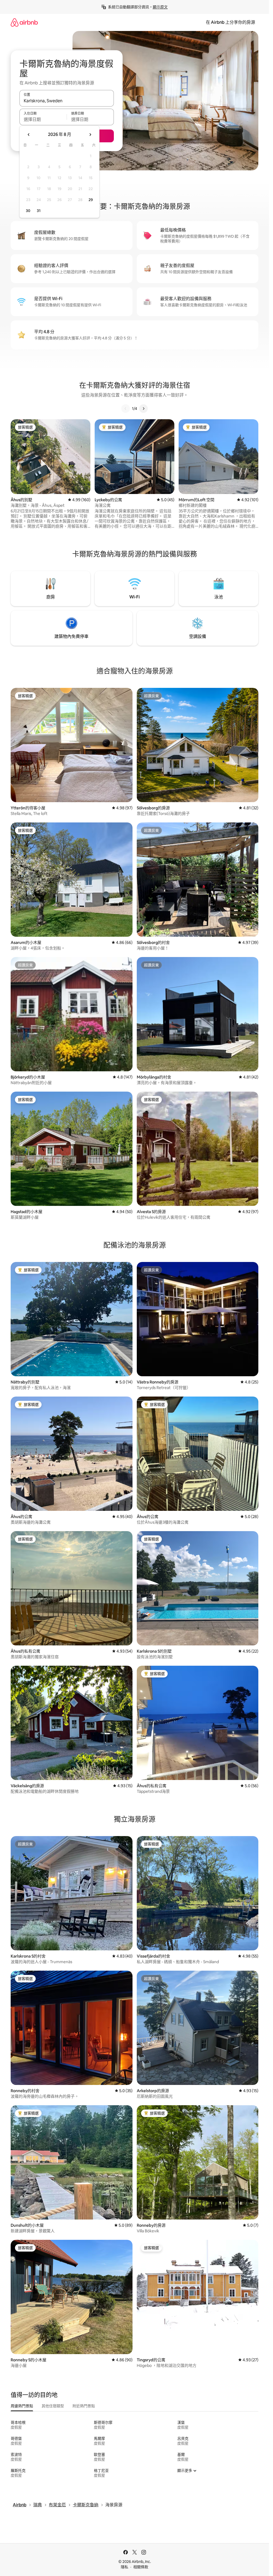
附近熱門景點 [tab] (84, 2406)
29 (91, 200)
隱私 (125, 2567)
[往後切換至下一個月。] (90, 135)
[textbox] (43, 119)
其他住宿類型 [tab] (53, 2406)
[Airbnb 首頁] (24, 22)
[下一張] (143, 409)
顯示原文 (160, 7)
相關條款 (141, 2567)
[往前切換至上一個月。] (29, 135)
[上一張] (126, 409)
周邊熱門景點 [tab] (22, 2406)
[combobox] (67, 101)
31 (39, 211)
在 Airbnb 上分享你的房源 (230, 22)
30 (28, 211)
